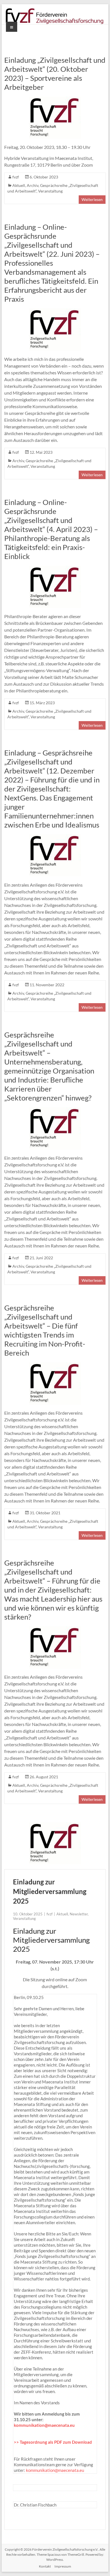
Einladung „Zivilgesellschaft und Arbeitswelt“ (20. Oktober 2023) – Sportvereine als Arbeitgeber (55, 73)
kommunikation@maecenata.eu (44, 2425)
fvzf (16, 177)
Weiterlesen (92, 199)
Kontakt (45, 2566)
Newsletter (79, 1914)
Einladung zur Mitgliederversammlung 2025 (50, 1891)
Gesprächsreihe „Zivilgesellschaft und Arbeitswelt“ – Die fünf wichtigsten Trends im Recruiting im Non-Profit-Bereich (45, 1330)
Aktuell (19, 185)
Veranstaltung (50, 191)
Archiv (33, 185)
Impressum (63, 2566)
